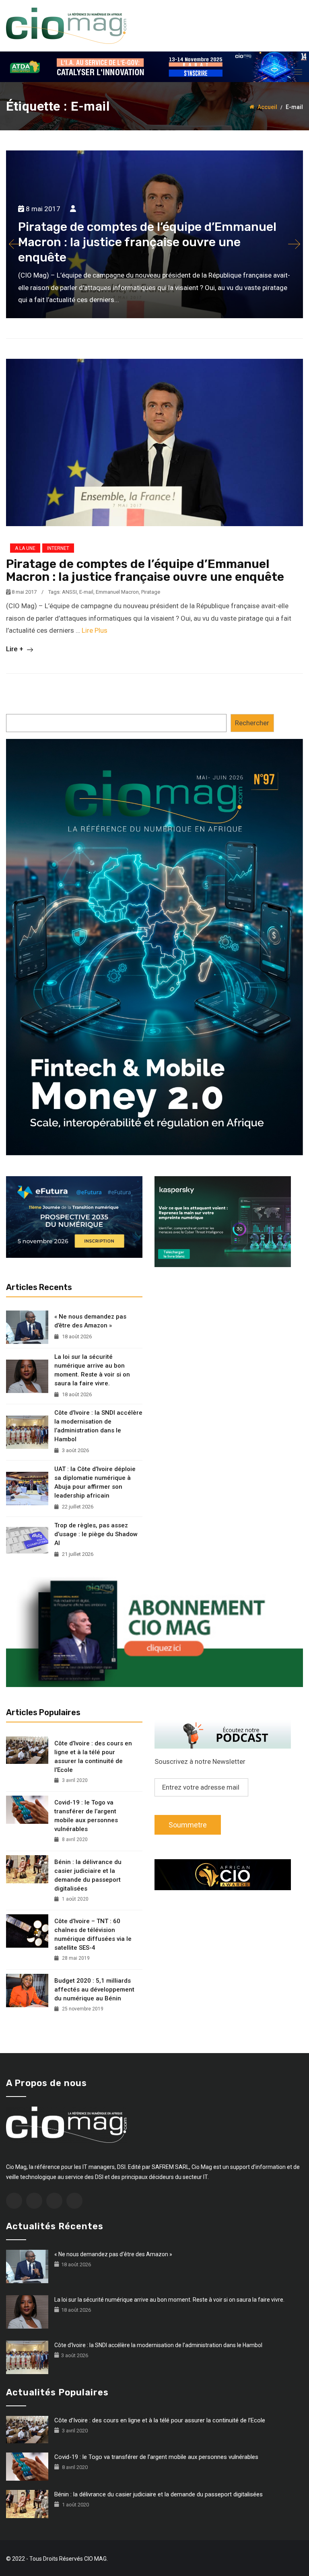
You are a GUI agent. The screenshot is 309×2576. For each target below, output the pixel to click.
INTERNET (58, 548)
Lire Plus (95, 630)
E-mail (86, 592)
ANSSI (69, 592)
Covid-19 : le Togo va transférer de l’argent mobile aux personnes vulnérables (86, 1816)
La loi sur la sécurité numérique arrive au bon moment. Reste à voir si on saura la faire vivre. (92, 1370)
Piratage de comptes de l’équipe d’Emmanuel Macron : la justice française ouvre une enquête (145, 570)
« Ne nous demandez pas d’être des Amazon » (90, 1321)
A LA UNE (25, 548)
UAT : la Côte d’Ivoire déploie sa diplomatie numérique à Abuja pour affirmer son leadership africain (95, 1482)
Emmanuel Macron (117, 592)
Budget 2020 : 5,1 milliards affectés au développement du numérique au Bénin (94, 1990)
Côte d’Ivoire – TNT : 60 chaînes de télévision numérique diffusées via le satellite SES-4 (93, 1934)
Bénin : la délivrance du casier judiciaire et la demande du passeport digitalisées (88, 1875)
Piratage (151, 592)
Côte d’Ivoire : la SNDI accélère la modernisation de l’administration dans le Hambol (98, 1426)
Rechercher (252, 723)
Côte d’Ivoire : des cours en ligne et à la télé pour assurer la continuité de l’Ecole (93, 1757)
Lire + (15, 649)
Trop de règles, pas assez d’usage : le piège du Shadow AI (96, 1534)
